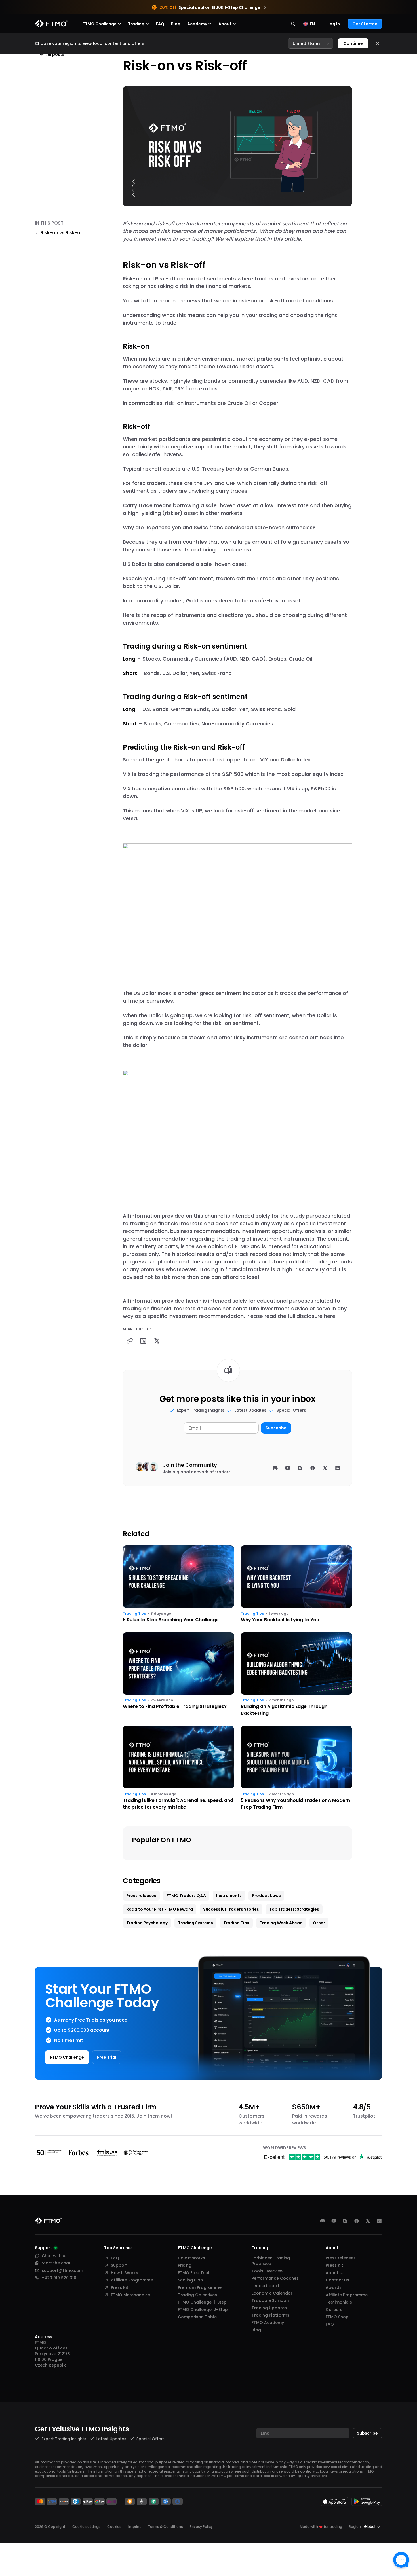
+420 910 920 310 (59, 2278)
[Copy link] (130, 1341)
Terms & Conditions (165, 2527)
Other (319, 1923)
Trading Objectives (197, 2295)
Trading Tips (134, 1614)
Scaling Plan (190, 2280)
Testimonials (339, 2302)
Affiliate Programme (132, 2280)
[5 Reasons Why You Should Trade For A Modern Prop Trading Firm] (296, 1768)
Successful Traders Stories (231, 1909)
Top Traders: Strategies (294, 1909)
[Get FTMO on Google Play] (367, 2501)
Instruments (229, 1896)
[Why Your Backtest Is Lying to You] (296, 1584)
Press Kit (120, 2287)
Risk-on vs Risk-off (62, 233)
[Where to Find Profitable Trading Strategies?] (178, 1675)
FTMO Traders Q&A (186, 1896)
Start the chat (56, 2263)
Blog (176, 24)
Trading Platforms (270, 2315)
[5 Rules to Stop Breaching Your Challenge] (178, 1584)
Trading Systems (195, 1923)
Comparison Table (197, 2317)
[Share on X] (157, 1341)
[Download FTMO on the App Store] (334, 2501)
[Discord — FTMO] (323, 2221)
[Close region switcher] (378, 43)
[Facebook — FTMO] (357, 2221)
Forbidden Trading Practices (271, 2261)
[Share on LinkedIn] (143, 1341)
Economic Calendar (272, 2293)
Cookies (114, 2527)
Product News (266, 1896)
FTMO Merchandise (130, 2295)
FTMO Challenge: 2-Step (203, 2310)
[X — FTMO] (368, 2221)
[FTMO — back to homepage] (51, 24)
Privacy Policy (201, 2527)
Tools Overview (268, 2271)
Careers (334, 2310)
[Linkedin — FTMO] (379, 2221)
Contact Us (337, 2280)
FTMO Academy (268, 2323)
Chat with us (55, 2256)
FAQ (160, 24)
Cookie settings (86, 2527)
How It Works (125, 2273)
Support (119, 2265)
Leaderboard (265, 2286)
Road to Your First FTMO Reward (160, 1909)
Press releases (141, 1896)
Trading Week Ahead (281, 1923)
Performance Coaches (275, 2278)
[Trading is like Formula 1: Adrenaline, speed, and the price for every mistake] (178, 1768)
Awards (334, 2287)
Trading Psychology (147, 1923)
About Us (335, 2273)
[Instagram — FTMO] (345, 2221)
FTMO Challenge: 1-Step (202, 2302)
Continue (353, 43)
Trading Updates (269, 2308)
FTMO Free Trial (194, 2273)
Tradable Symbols (271, 2300)
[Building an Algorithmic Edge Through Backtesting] (296, 1675)
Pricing (185, 2265)
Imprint (135, 2527)
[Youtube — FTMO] (334, 2221)
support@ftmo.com (62, 2270)
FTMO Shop (337, 2317)
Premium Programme (200, 2287)
